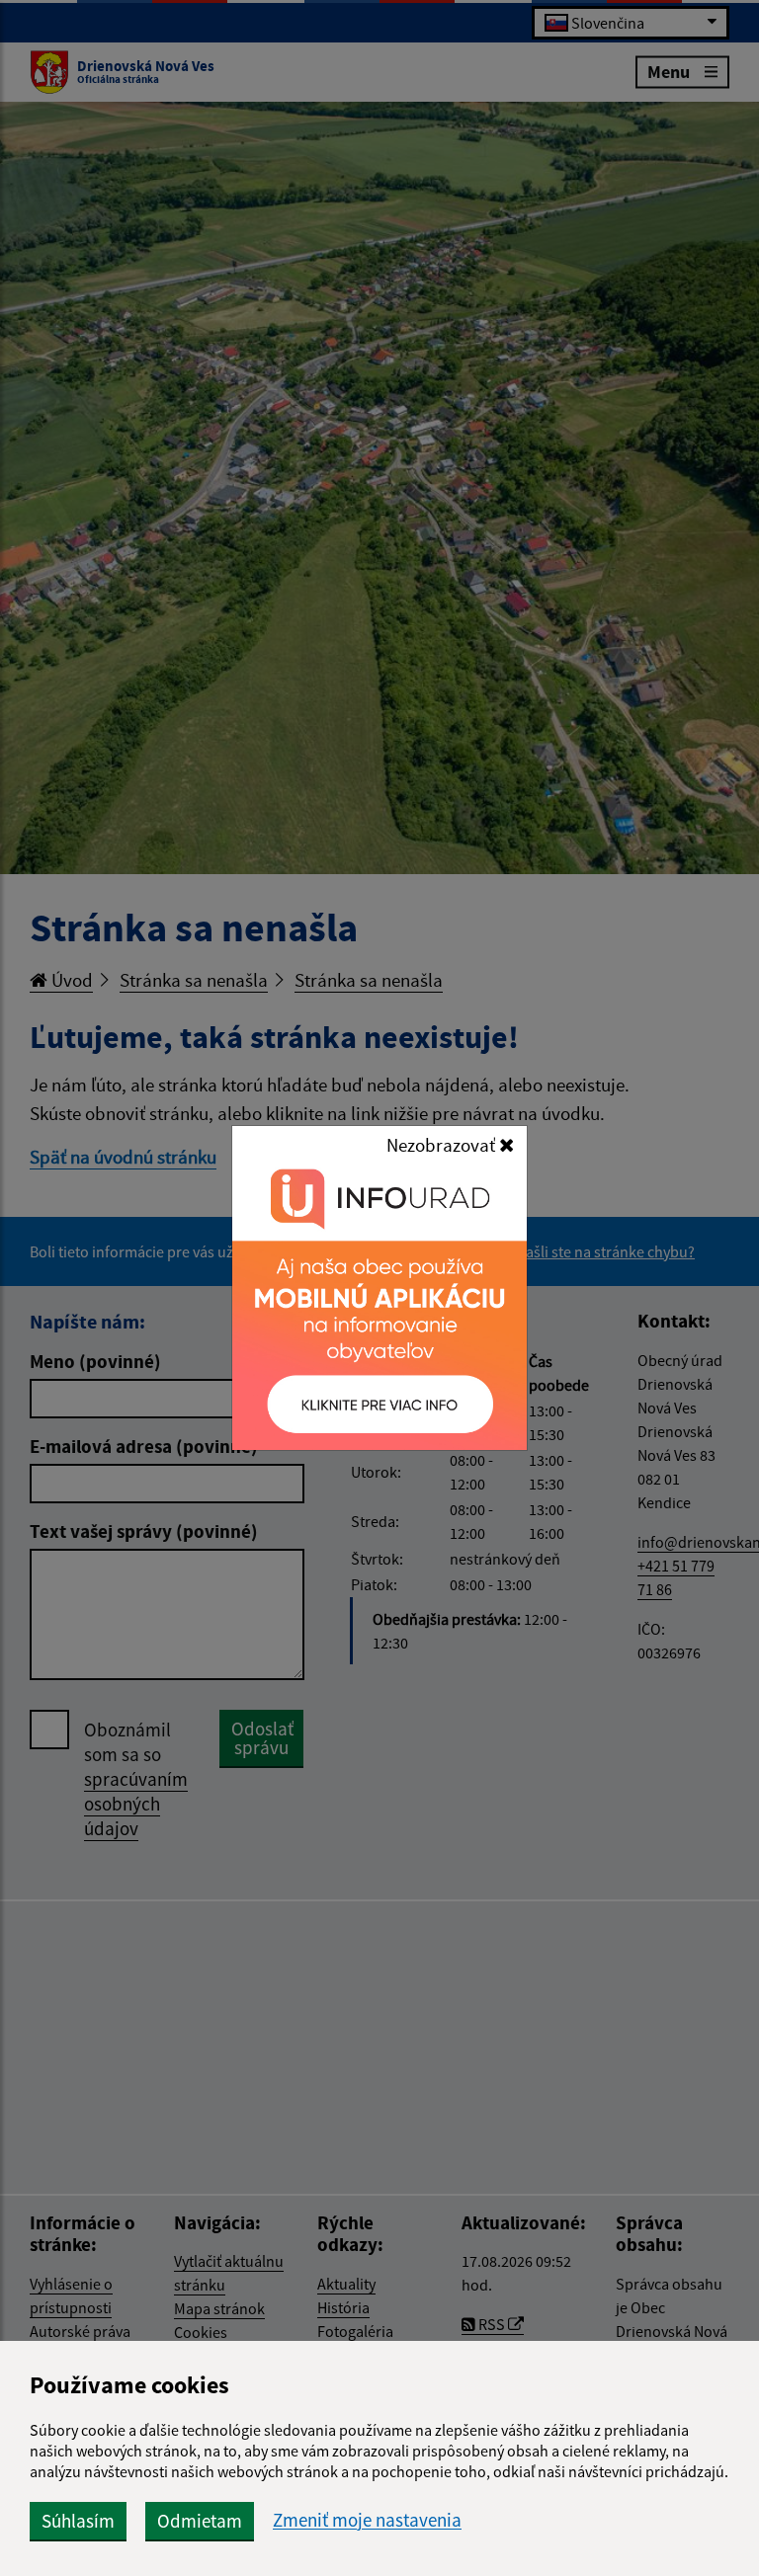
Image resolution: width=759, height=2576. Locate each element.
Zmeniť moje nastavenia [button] (367, 2520)
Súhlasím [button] (78, 2521)
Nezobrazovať (443, 1145)
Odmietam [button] (200, 2521)
